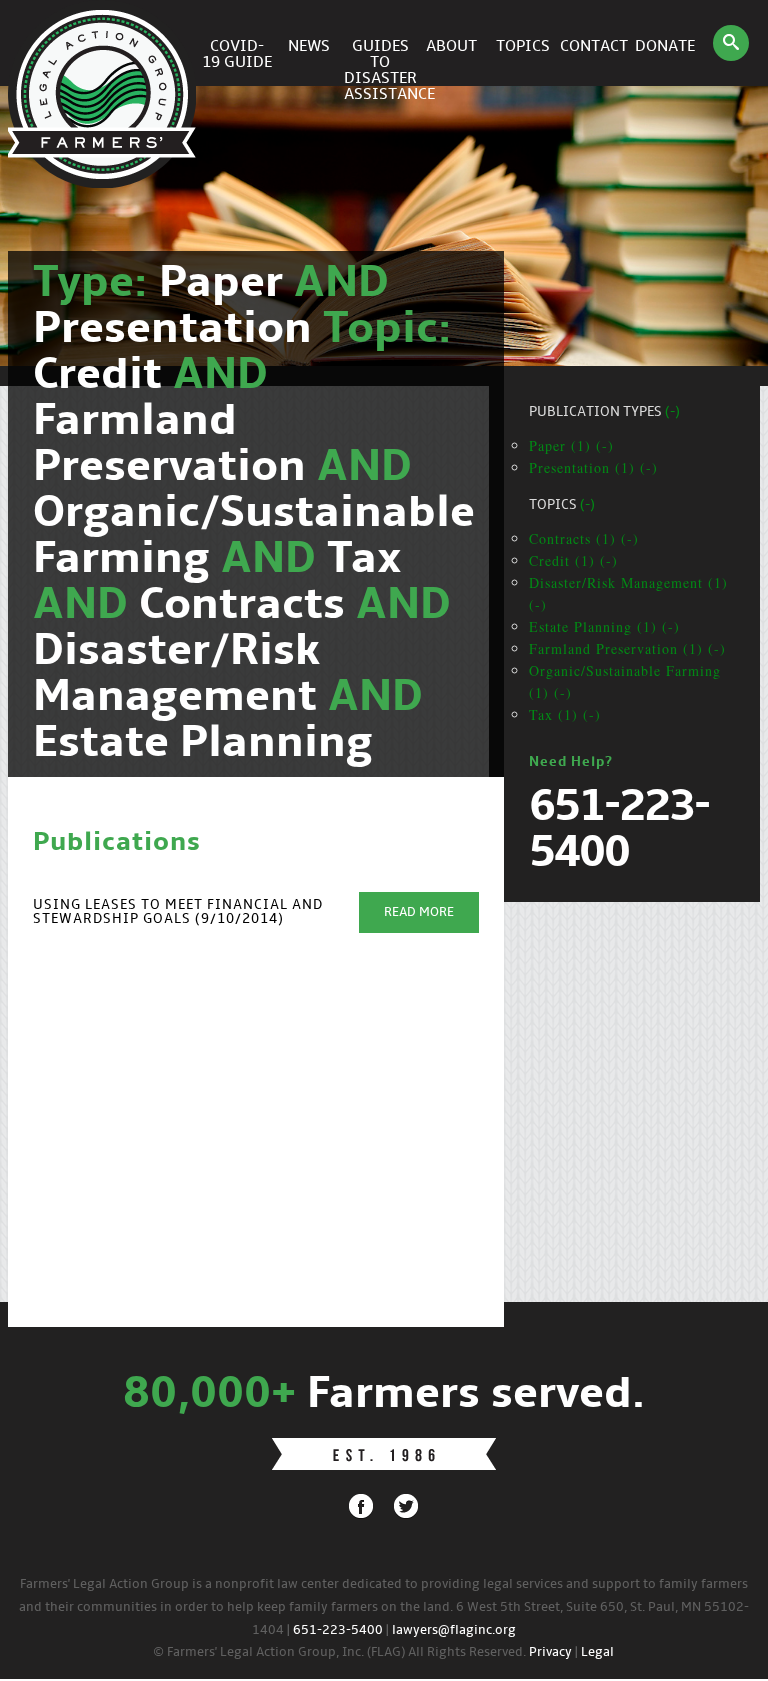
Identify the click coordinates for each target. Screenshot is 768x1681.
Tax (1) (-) (565, 714)
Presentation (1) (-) (593, 467)
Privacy (550, 1652)
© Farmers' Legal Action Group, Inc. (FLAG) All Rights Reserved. (339, 1652)
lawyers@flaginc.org (454, 1630)
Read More (419, 912)
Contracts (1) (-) (584, 538)
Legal (597, 1652)
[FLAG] (105, 43)
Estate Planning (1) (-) (604, 626)
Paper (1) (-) (571, 445)
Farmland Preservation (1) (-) (627, 648)
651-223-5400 (338, 1630)
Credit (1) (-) (573, 560)
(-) (672, 412)
